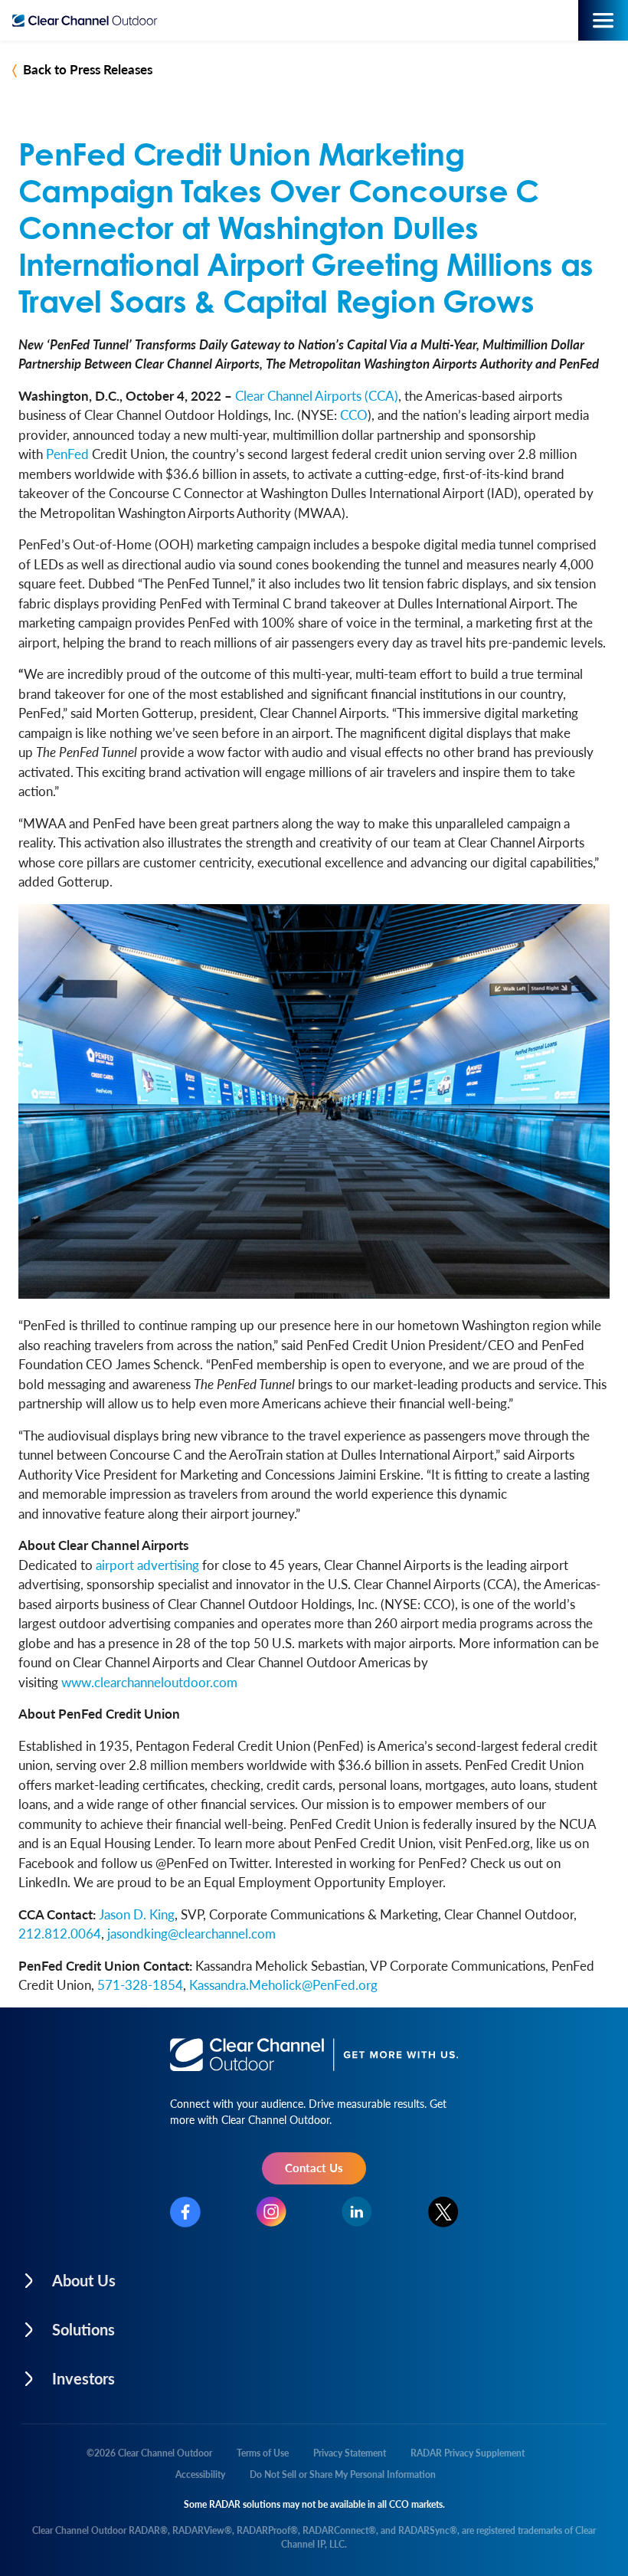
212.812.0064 (60, 1933)
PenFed (67, 454)
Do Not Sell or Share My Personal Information (343, 2474)
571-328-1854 (140, 1984)
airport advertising (147, 1565)
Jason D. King (137, 1914)
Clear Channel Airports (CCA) (317, 395)
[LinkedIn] (357, 2212)
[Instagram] (271, 2212)
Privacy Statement (350, 2453)
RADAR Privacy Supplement (468, 2453)
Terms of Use (263, 2453)
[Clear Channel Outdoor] (88, 21)
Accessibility (200, 2474)
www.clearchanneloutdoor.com (149, 1682)
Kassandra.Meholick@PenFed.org (283, 1984)
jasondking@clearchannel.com (191, 1933)
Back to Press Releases (88, 69)
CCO (354, 415)
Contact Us (314, 2167)
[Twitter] (443, 2212)
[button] (166, 2276)
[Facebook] (185, 2212)
